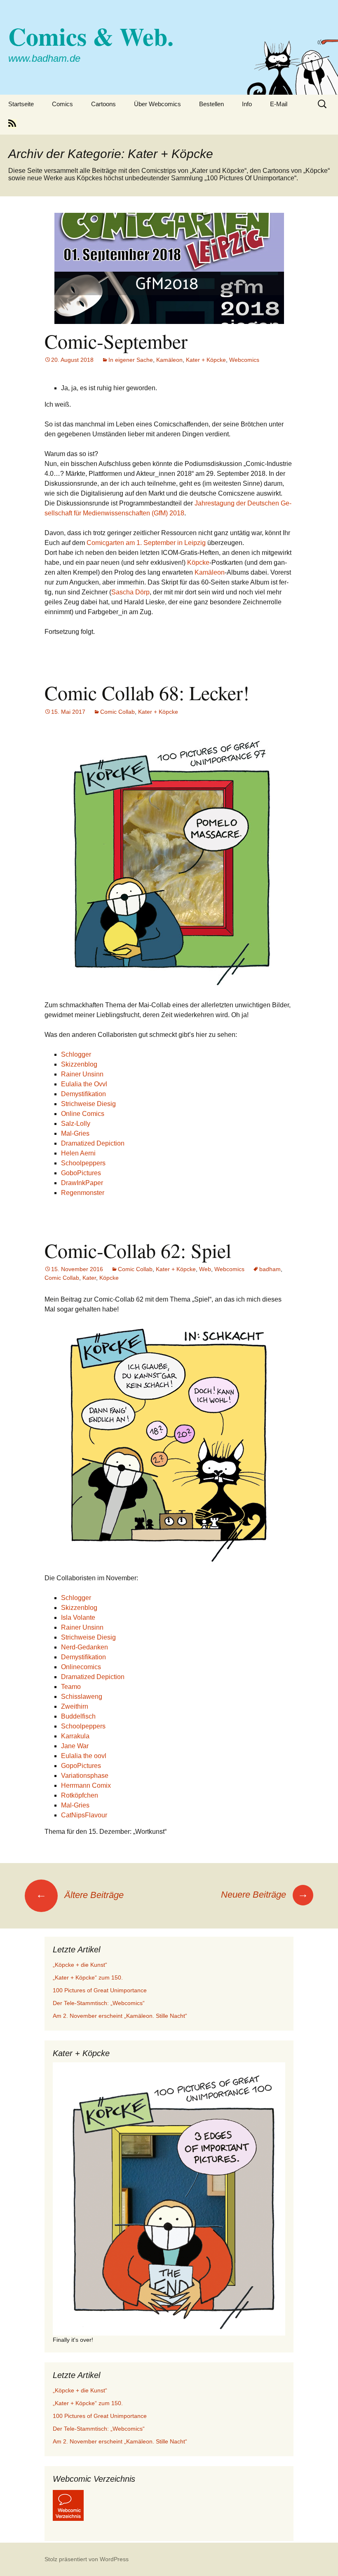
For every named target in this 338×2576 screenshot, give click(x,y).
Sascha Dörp (130, 592)
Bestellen (211, 104)
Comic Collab (117, 712)
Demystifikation (83, 1094)
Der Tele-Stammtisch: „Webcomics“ (99, 2003)
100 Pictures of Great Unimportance (100, 1990)
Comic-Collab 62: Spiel (138, 1250)
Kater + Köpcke (206, 360)
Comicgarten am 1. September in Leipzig (146, 543)
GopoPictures (81, 1766)
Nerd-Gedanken (84, 1647)
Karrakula (75, 1736)
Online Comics (83, 1114)
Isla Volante (78, 1618)
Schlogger (76, 1054)
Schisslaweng (82, 1697)
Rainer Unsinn (82, 1074)
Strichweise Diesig (88, 1104)
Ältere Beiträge (80, 1895)
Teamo (71, 1687)
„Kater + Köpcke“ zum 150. (88, 1977)
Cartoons (103, 104)
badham (270, 1269)
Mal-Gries (75, 1133)
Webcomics (244, 360)
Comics (62, 104)
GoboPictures (81, 1173)
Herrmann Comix (86, 1785)
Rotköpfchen (80, 1795)
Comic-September (116, 341)
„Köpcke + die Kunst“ (80, 1965)
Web (205, 1269)
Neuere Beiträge (265, 1895)
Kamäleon (169, 360)
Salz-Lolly (76, 1124)
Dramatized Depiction (93, 1143)
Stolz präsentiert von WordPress (87, 2559)
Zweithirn (75, 1706)
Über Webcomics (157, 104)
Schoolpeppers (83, 1163)
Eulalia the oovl (84, 1756)
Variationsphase (85, 1776)
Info (247, 104)
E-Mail (279, 104)
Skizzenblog (79, 1064)
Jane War (75, 1746)
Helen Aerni (78, 1153)
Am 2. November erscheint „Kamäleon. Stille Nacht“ (120, 2016)
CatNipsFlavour (84, 1815)
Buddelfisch (78, 1716)
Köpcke (198, 562)
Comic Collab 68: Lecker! (147, 692)
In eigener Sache (131, 360)
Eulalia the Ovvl (84, 1084)
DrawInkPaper (82, 1183)
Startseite (21, 104)
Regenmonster (83, 1193)
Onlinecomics (81, 1667)
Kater (89, 1278)
